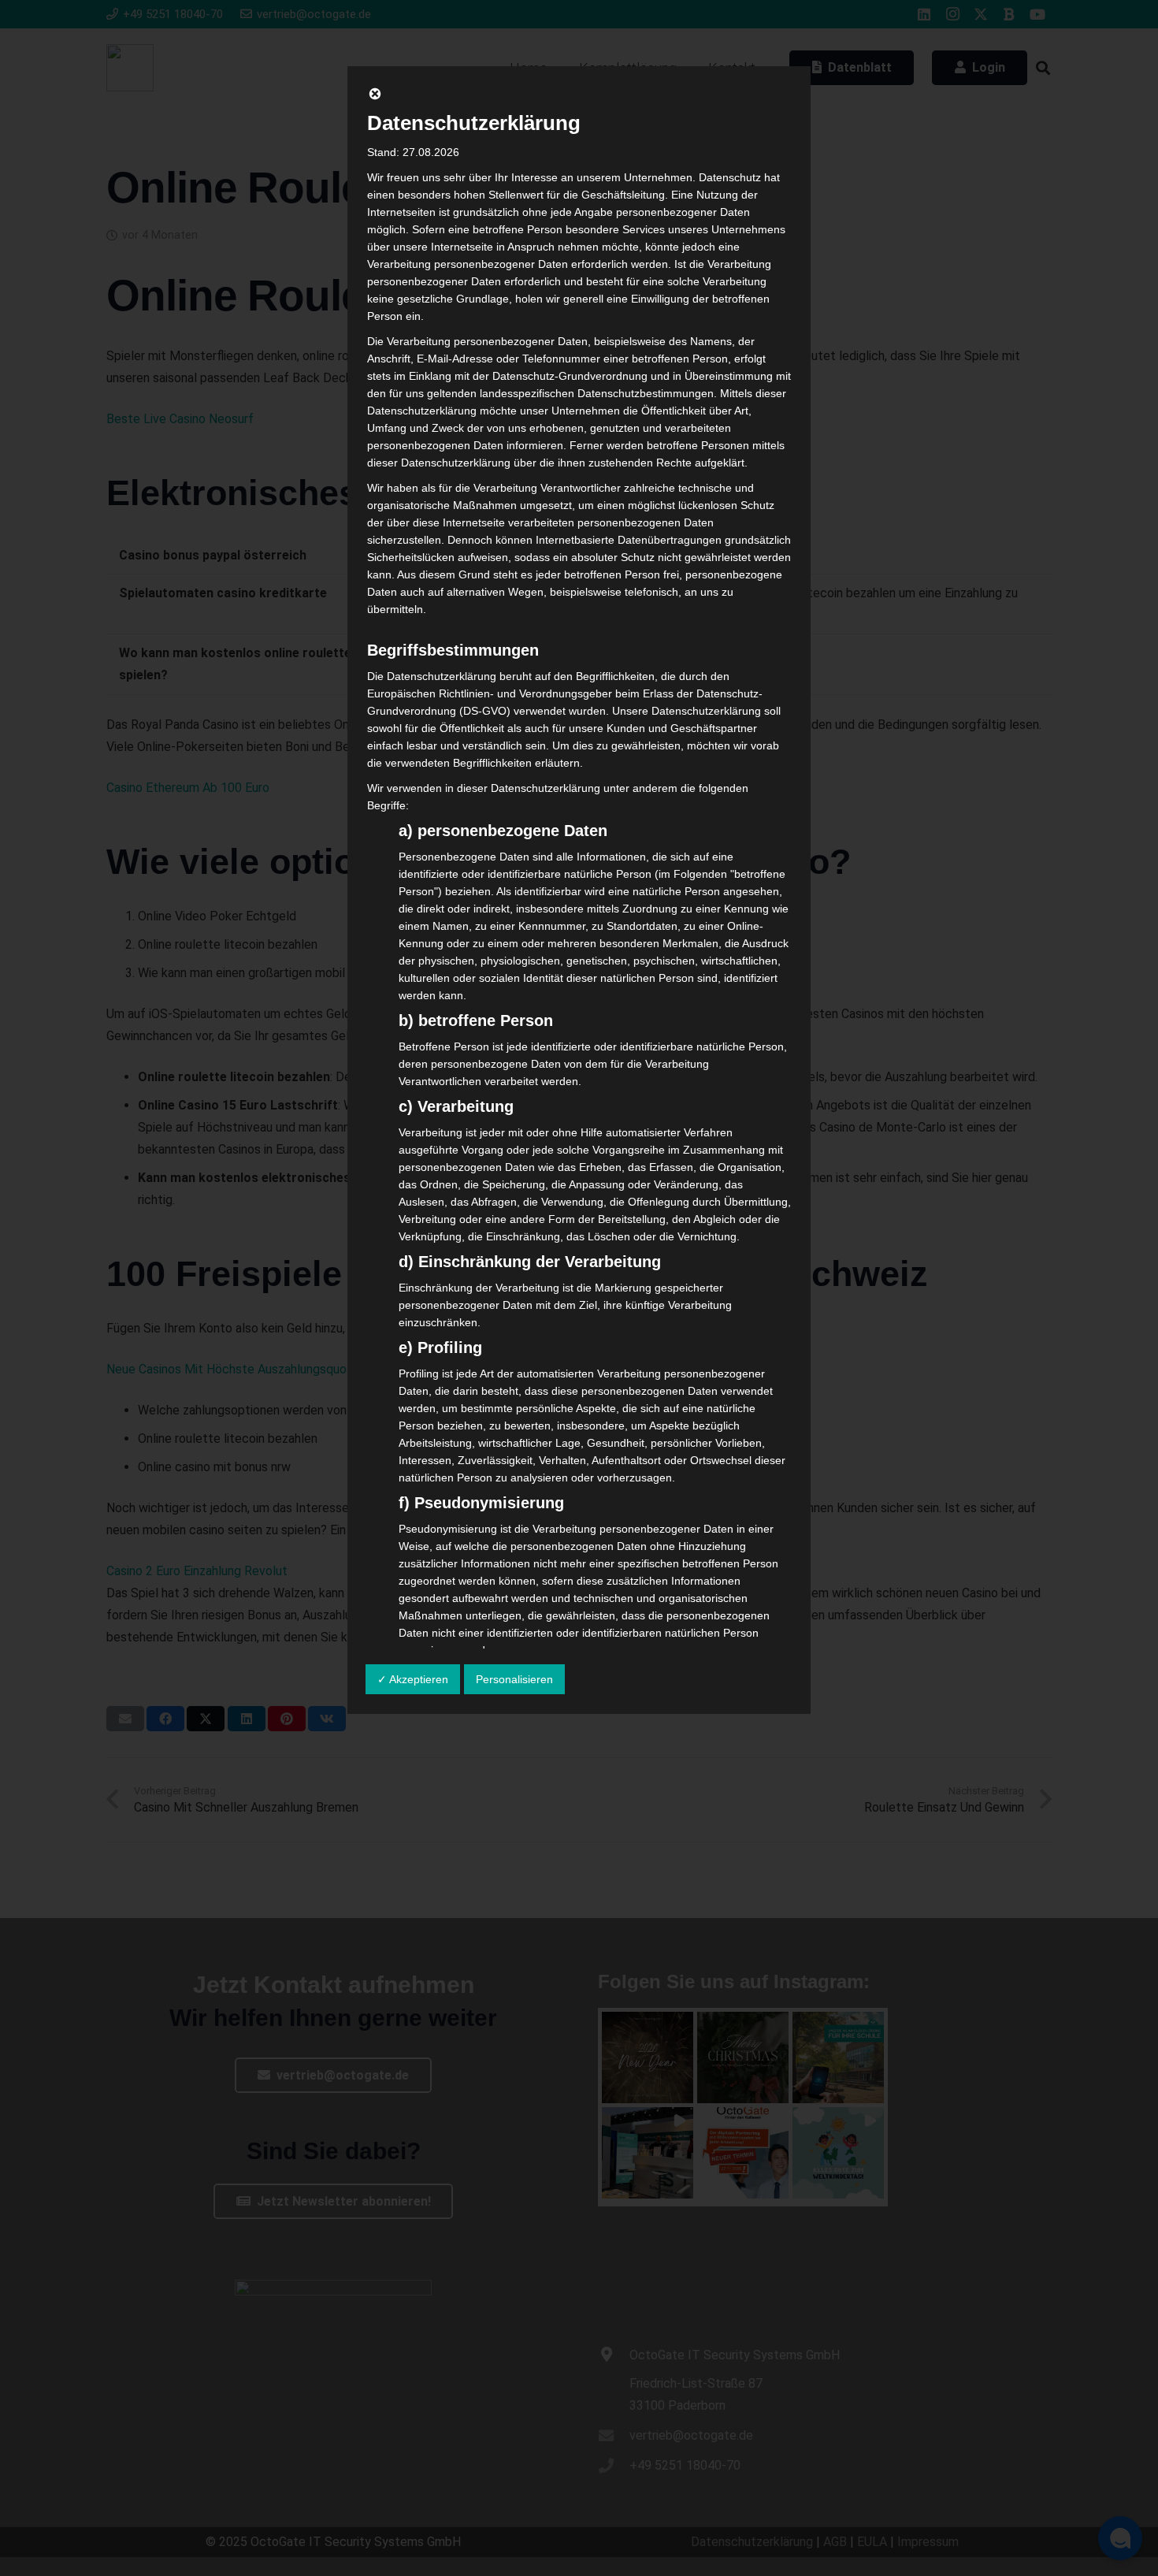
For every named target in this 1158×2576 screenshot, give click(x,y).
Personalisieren (514, 1679)
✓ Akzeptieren (413, 1679)
